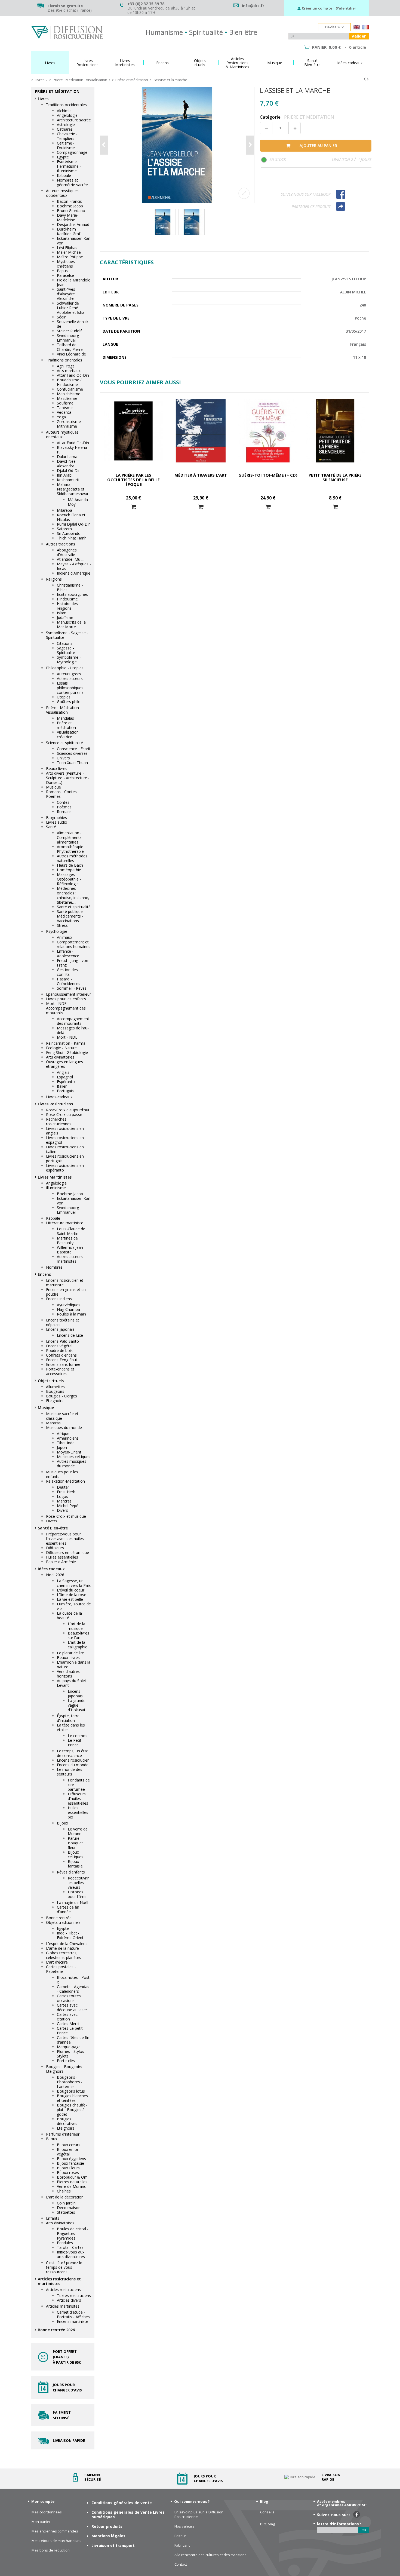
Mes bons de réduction (51, 2550)
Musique (53, 787)
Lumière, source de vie (74, 1606)
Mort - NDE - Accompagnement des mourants (66, 1008)
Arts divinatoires (60, 1057)
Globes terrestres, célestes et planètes (64, 1955)
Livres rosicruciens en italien (65, 1149)
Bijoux (62, 1823)
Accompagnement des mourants (73, 1021)
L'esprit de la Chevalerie (67, 1944)
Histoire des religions (67, 606)
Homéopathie (69, 870)
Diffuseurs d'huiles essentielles (78, 1798)
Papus (62, 271)
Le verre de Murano (78, 1831)
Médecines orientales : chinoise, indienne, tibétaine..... (73, 895)
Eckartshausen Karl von (74, 241)
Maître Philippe (70, 257)
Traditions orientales (64, 360)
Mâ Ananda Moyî (78, 502)
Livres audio (57, 822)
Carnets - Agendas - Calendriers (73, 1989)
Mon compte (43, 2501)
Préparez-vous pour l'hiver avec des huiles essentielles (65, 1539)
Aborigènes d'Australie (67, 552)
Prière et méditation (66, 725)
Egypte (63, 157)
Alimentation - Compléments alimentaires (69, 837)
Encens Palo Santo (62, 1341)
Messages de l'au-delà (73, 1030)
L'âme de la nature (62, 1948)
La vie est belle (70, 1599)
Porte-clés (66, 2061)
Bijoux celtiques (76, 1854)
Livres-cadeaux (59, 1097)
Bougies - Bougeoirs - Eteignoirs (65, 2069)
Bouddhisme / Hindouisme (69, 382)
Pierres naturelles (72, 2182)
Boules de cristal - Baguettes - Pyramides (73, 2233)
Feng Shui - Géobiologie (67, 1052)
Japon (62, 1447)
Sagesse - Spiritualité (66, 650)
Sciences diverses (72, 753)
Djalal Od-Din (69, 470)
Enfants (53, 2218)
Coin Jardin (66, 2203)
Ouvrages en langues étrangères (64, 1064)
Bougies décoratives (67, 2121)
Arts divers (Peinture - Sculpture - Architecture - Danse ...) (68, 778)
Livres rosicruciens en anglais (65, 1131)
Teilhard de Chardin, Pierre (70, 347)
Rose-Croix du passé (64, 1114)
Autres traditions (61, 544)
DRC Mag (267, 2524)
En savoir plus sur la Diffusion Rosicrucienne (199, 2514)
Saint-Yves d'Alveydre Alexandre (66, 294)
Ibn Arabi (65, 475)
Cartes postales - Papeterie (61, 1969)
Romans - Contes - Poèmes (63, 794)
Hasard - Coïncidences (69, 981)
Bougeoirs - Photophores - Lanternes (70, 2082)
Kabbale (64, 175)
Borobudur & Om (72, 2177)
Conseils (267, 2512)
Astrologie (66, 125)
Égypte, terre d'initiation (68, 1718)
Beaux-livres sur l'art (79, 1635)
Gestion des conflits (67, 972)
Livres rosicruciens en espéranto (65, 1168)
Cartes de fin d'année (68, 1909)
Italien (62, 1086)
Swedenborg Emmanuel (68, 338)
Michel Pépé (68, 1506)
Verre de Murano (72, 2186)
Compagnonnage (72, 152)
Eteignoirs (55, 1401)
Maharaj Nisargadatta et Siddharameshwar (73, 489)
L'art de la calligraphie (78, 1645)
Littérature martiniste (65, 1223)
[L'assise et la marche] (177, 145)
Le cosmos (78, 1736)
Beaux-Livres (68, 1657)
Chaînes (64, 2191)
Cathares (65, 129)
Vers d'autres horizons (68, 1674)
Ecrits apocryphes (72, 594)
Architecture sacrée (74, 120)
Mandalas (65, 718)
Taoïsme (65, 408)
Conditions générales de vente (122, 2503)
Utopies (64, 697)
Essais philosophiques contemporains (70, 688)
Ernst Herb (66, 1492)
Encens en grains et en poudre (66, 1292)
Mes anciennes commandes (55, 2531)
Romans (64, 812)
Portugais (65, 1091)
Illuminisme (56, 1188)
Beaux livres (57, 769)
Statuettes (66, 2212)
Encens (44, 1274)
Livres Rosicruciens (55, 1104)
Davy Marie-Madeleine (68, 217)
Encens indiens (59, 1299)
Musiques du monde (64, 1427)
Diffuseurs (55, 1548)
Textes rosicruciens (74, 2296)
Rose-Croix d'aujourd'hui (67, 1110)
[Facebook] (351, 194)
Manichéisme (69, 394)
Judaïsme (65, 617)
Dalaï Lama (67, 457)
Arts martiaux (69, 371)
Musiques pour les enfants (62, 1474)
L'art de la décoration (65, 2197)
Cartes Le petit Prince (70, 2031)
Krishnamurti (68, 480)
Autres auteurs (70, 678)
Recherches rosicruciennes (59, 1121)
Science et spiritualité (64, 743)
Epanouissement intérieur (68, 994)
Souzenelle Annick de (73, 324)
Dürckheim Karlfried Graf (69, 231)
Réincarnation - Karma (66, 1043)
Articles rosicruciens (63, 2290)
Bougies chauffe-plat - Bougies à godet (72, 2110)
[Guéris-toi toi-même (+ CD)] (268, 431)
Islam (62, 613)
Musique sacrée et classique (62, 1416)
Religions (54, 579)
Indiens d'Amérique (74, 573)
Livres (43, 99)
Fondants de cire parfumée (79, 1785)
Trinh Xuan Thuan (72, 763)
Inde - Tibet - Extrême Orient (70, 1935)
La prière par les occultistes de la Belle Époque (133, 480)
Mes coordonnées (47, 2512)
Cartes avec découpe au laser (72, 2007)
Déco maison (69, 2208)
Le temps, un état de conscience (73, 1753)
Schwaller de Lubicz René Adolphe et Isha (71, 308)
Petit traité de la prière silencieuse (335, 477)
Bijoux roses (68, 2172)
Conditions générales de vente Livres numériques (128, 2514)
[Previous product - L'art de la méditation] (364, 79)
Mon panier (41, 2522)
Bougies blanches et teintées (72, 2098)
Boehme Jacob (70, 206)
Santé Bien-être (53, 1528)
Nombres (54, 1267)
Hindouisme (67, 599)
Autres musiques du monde (72, 1464)
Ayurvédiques (69, 1305)
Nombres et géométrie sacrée (72, 182)
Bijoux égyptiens (71, 2159)
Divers (62, 1510)
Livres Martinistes (55, 1177)
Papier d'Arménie (61, 1562)
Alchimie (64, 111)
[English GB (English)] (357, 28)
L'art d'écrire (57, 1962)
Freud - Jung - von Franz (73, 963)
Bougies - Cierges (61, 1396)
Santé (51, 827)
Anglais (63, 1072)
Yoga (61, 417)
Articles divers (69, 2300)
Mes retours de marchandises (56, 2541)
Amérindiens (68, 1438)
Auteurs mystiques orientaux (62, 434)
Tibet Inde (66, 1443)
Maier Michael (69, 252)
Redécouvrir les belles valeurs (78, 1883)
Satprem (64, 529)
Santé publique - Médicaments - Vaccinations (71, 916)
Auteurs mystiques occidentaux (62, 193)
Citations (65, 643)
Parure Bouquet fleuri (75, 1843)
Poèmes (64, 807)
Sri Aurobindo (69, 533)
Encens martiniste (73, 2321)
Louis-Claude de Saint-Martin (71, 1231)
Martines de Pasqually (67, 1240)
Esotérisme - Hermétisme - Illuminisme (69, 166)
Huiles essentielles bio (78, 1812)
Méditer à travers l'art (201, 475)
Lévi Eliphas (67, 248)
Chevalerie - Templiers (67, 136)
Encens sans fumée (63, 1364)
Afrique (63, 1433)
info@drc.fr (253, 6)
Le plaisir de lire (70, 1653)
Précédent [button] (104, 145)
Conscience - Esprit (74, 749)
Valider (359, 36)
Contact (181, 2564)
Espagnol (65, 1077)
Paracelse (65, 275)
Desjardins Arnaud (73, 224)
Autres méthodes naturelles (72, 858)
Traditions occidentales (66, 105)
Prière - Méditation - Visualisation (64, 710)
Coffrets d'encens (61, 1355)
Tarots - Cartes (70, 2247)
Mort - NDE (67, 1037)
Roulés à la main (71, 1314)
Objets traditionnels (63, 1922)
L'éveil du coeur (71, 1590)
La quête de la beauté (69, 1615)
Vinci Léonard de (71, 354)
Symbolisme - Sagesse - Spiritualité (67, 635)
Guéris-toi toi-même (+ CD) (268, 475)
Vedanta (64, 412)
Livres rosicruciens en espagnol (65, 1140)
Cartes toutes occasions (69, 1998)
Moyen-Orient (69, 1452)
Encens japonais (60, 1329)
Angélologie (67, 115)
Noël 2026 (55, 1575)
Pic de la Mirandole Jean (74, 282)
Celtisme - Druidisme (66, 145)
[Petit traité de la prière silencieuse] (335, 431)
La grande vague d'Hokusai (77, 1705)
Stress (62, 925)
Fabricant (182, 2545)
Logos (62, 1496)
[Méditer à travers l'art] (201, 431)
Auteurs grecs (69, 674)
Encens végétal (59, 1346)
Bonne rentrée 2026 (56, 2330)
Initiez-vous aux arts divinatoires (71, 2254)
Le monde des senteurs (70, 1772)
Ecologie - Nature (61, 1048)
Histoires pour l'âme (77, 1894)
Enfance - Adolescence (68, 953)
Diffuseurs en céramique (67, 1552)
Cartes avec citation (67, 2017)
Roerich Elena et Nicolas (71, 517)
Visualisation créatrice (68, 734)
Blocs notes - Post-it (74, 1980)
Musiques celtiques (74, 1457)
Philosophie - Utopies (65, 668)
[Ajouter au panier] (134, 507)
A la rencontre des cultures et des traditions (210, 2555)
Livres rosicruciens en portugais (65, 1158)
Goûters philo (69, 702)
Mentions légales (108, 2536)
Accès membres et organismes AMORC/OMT (342, 2503)
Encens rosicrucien (73, 1760)
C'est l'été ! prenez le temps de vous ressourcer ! (64, 2267)
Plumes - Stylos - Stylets (72, 2054)
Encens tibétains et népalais (63, 1322)
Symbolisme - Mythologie (69, 660)
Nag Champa (68, 1309)
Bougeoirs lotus (71, 2091)
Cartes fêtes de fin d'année (73, 2040)
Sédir (61, 317)
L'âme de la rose (72, 1595)
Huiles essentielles (62, 1557)
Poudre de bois (59, 1350)
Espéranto (66, 1082)
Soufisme (65, 403)
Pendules (65, 2243)
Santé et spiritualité (74, 907)
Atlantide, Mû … (71, 559)
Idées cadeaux (51, 1569)
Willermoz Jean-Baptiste (71, 1250)
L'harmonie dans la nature (74, 1664)
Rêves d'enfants (71, 1872)
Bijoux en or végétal (68, 2152)
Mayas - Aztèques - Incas (74, 566)
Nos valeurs (184, 2526)
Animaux (64, 937)
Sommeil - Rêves (72, 988)
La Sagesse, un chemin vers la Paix (74, 1583)
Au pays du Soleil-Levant (72, 1683)
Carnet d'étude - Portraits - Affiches (73, 2314)
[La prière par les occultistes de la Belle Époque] (133, 431)
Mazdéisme (67, 398)
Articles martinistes (63, 2306)
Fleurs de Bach (70, 865)
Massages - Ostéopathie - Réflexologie (69, 879)
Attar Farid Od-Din (73, 375)
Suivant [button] (250, 145)
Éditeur (180, 2536)
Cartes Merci (68, 2024)
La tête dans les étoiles (71, 1727)
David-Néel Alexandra (67, 464)
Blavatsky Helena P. (72, 450)
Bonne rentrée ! (60, 1918)
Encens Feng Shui (61, 1360)
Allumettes (55, 1387)
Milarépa (64, 510)
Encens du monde (73, 1765)
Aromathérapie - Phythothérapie (71, 849)
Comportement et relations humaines (74, 944)
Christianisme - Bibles (70, 587)
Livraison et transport (113, 2545)
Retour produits (107, 2526)
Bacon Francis (69, 201)
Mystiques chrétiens (66, 264)
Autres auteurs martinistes (70, 1259)
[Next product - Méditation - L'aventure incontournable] (368, 79)
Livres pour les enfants (66, 999)
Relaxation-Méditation (65, 1481)
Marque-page (69, 2047)
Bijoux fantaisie (75, 1864)
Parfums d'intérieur (63, 2134)
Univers (63, 758)
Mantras (53, 1423)
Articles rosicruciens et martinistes (59, 2281)
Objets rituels (51, 1381)
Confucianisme (70, 389)
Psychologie (57, 931)
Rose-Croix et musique (66, 1516)
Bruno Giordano (71, 211)
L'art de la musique (76, 1626)
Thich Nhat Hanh (72, 538)
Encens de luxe (70, 1335)
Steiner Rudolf (69, 331)
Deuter (63, 1487)
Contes (63, 802)
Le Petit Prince (75, 1743)
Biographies (56, 818)
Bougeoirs (55, 1391)
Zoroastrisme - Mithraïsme (70, 424)
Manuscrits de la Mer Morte (71, 624)
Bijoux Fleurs (68, 2168)
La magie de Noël (73, 1902)
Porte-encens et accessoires (60, 1371)
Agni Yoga (66, 366)
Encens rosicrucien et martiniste (65, 1283)
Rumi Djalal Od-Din (74, 524)
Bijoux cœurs (69, 2145)
